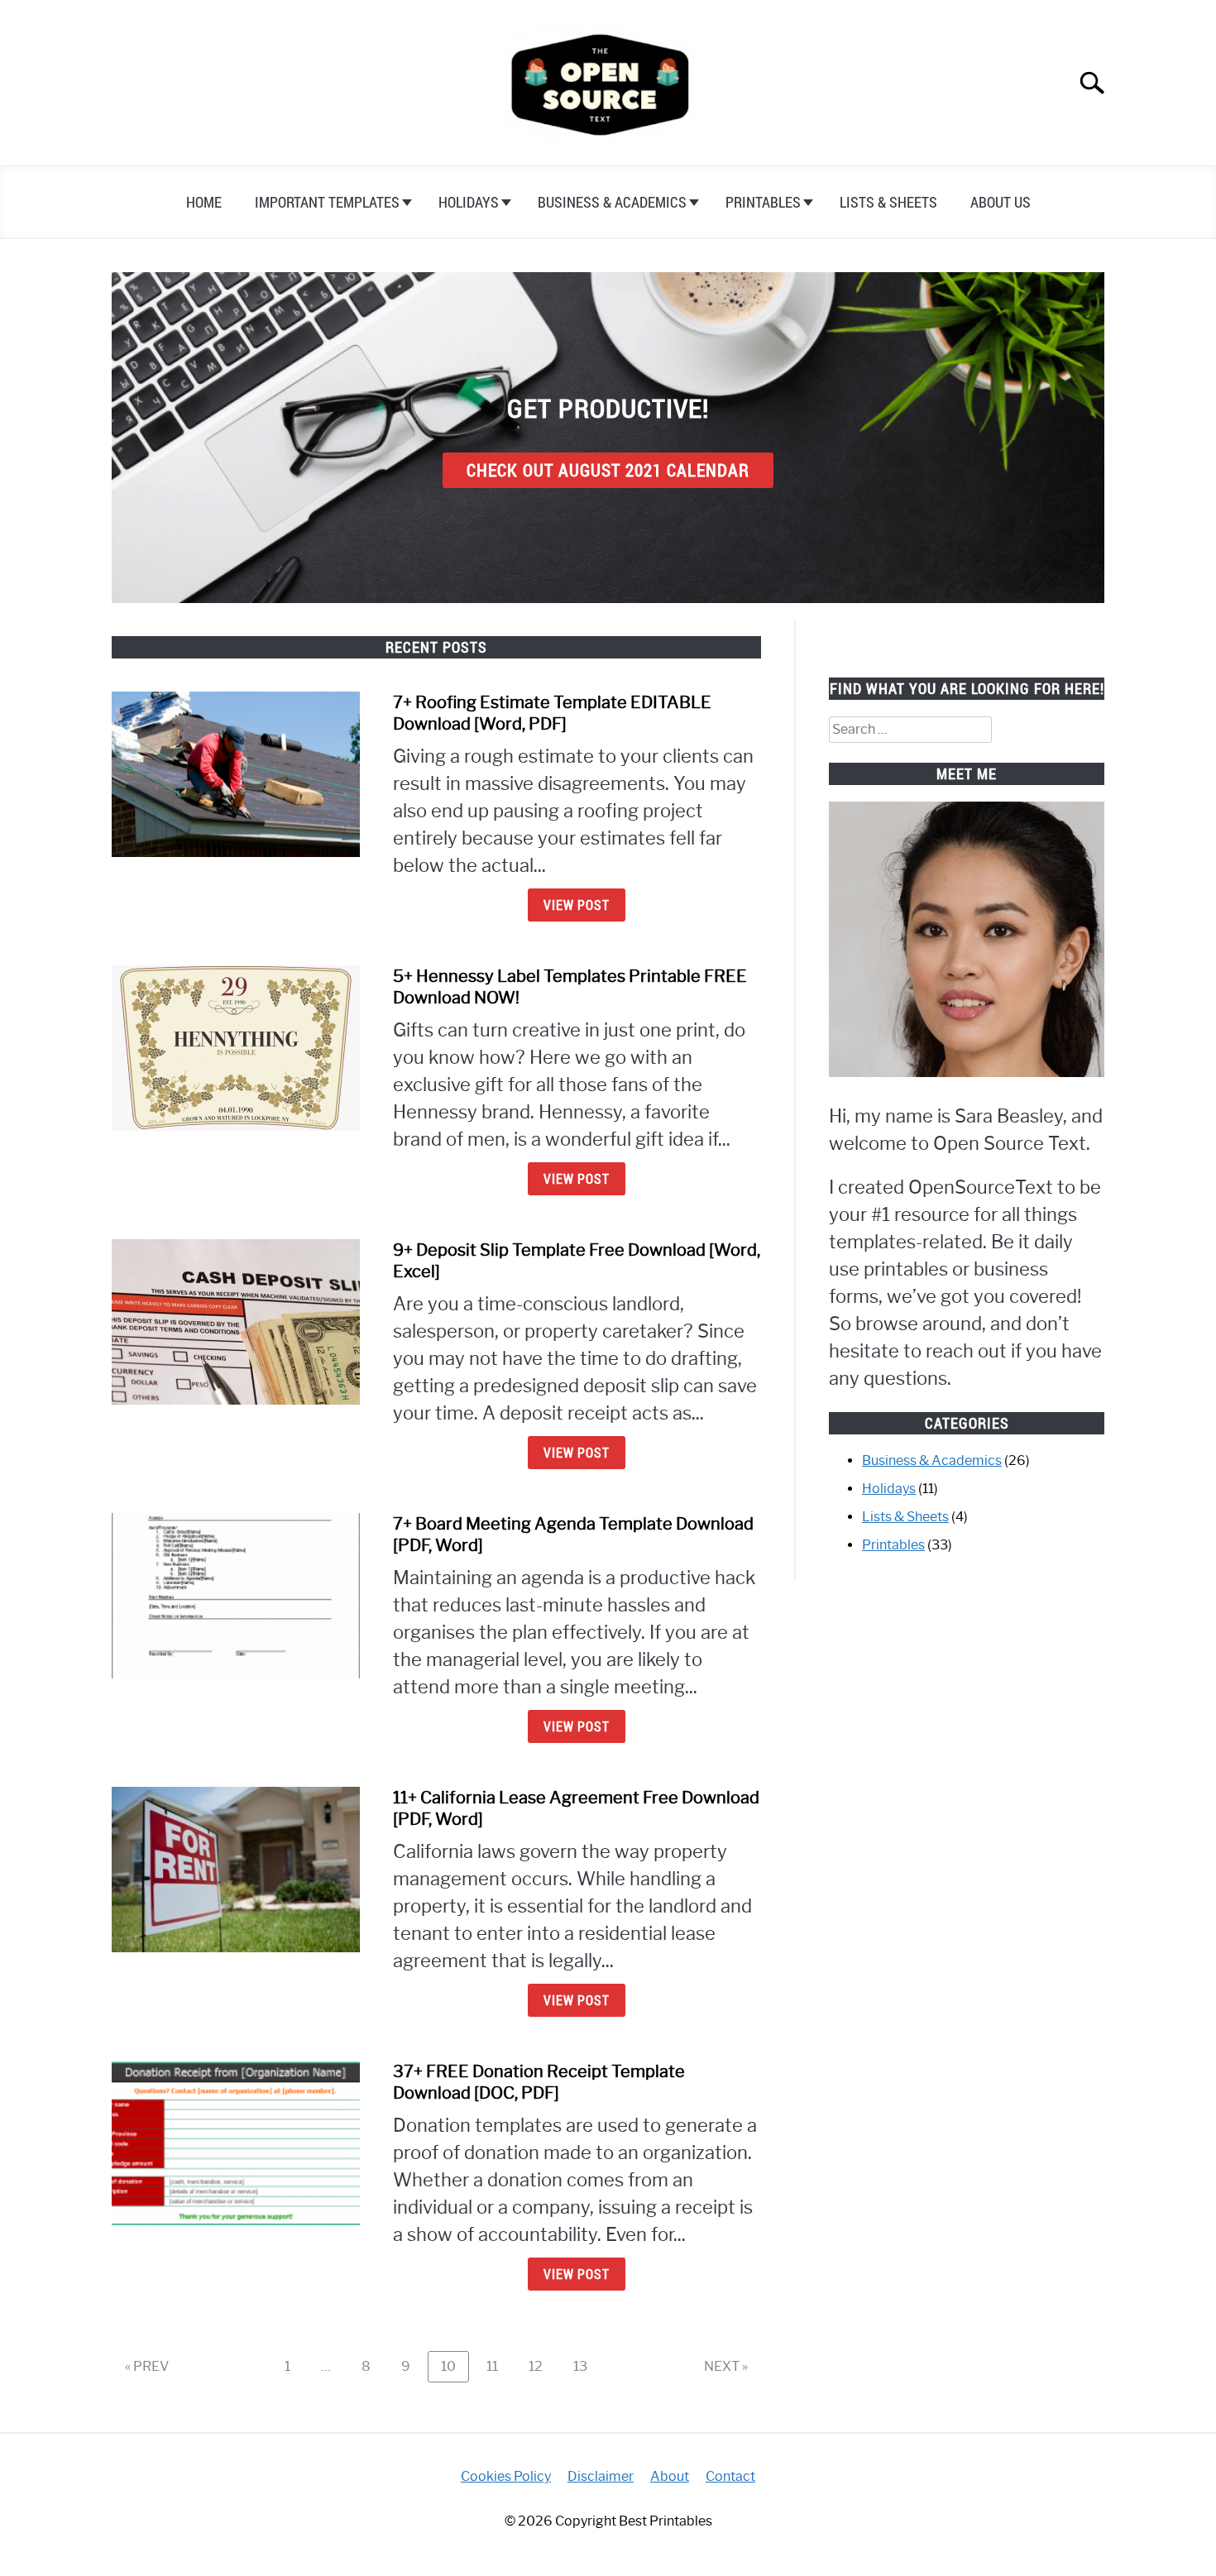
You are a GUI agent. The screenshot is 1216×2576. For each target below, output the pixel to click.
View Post (577, 905)
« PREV (147, 2366)
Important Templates (327, 202)
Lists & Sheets (888, 202)
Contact (730, 2476)
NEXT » (726, 2366)
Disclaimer (601, 2476)
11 (498, 2366)
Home (204, 202)
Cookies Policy (506, 2476)
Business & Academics (612, 202)
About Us (1001, 202)
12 (542, 2366)
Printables (763, 202)
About (670, 2476)
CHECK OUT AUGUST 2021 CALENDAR (608, 470)
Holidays (469, 202)
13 (586, 2366)
